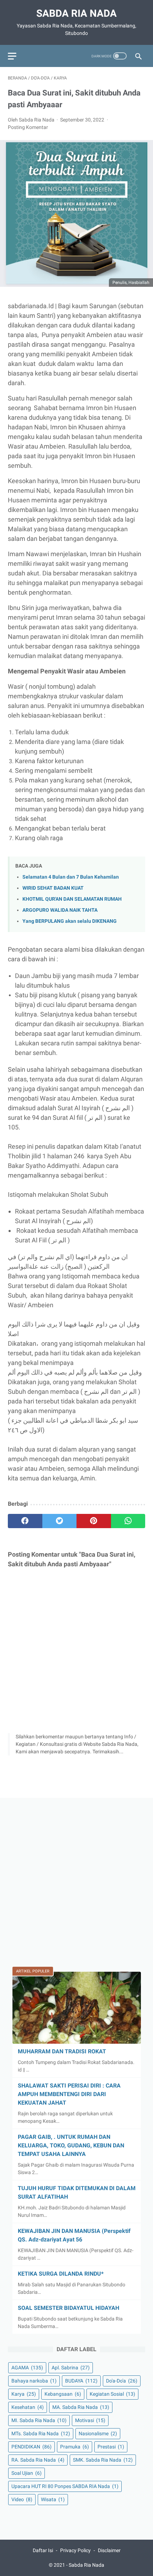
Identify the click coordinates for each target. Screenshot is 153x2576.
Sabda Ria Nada (76, 13)
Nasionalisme (98, 2433)
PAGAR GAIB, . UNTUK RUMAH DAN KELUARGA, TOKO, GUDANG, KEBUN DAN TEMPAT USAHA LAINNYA (71, 2145)
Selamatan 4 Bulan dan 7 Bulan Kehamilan (71, 877)
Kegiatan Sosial (112, 2394)
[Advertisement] (76, 1882)
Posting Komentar (28, 127)
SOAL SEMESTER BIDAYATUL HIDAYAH (68, 2308)
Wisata (53, 2499)
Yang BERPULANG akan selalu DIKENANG (70, 921)
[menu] (12, 56)
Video (22, 2499)
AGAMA (27, 2368)
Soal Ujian (27, 2473)
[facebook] (25, 1521)
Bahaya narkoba (34, 2381)
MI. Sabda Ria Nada (39, 2420)
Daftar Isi (43, 2550)
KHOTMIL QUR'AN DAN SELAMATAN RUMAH (72, 899)
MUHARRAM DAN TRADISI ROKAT (62, 2051)
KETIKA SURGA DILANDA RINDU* (61, 2274)
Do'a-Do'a (122, 2381)
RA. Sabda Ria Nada (38, 2460)
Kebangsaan (63, 2394)
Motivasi (90, 2420)
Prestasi (111, 2447)
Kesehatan (28, 2407)
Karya (24, 2394)
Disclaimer (109, 2550)
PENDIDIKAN (31, 2447)
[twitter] (60, 1521)
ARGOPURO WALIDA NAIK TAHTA (60, 910)
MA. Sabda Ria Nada (81, 2407)
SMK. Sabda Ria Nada (103, 2460)
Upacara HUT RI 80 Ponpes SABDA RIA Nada (65, 2486)
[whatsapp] (128, 1521)
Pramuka (75, 2447)
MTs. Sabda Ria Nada (41, 2433)
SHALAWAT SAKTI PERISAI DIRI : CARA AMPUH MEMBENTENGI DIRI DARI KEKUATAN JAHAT (69, 2094)
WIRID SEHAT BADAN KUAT (53, 888)
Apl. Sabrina (71, 2368)
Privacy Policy (75, 2550)
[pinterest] (94, 1521)
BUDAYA (81, 2381)
